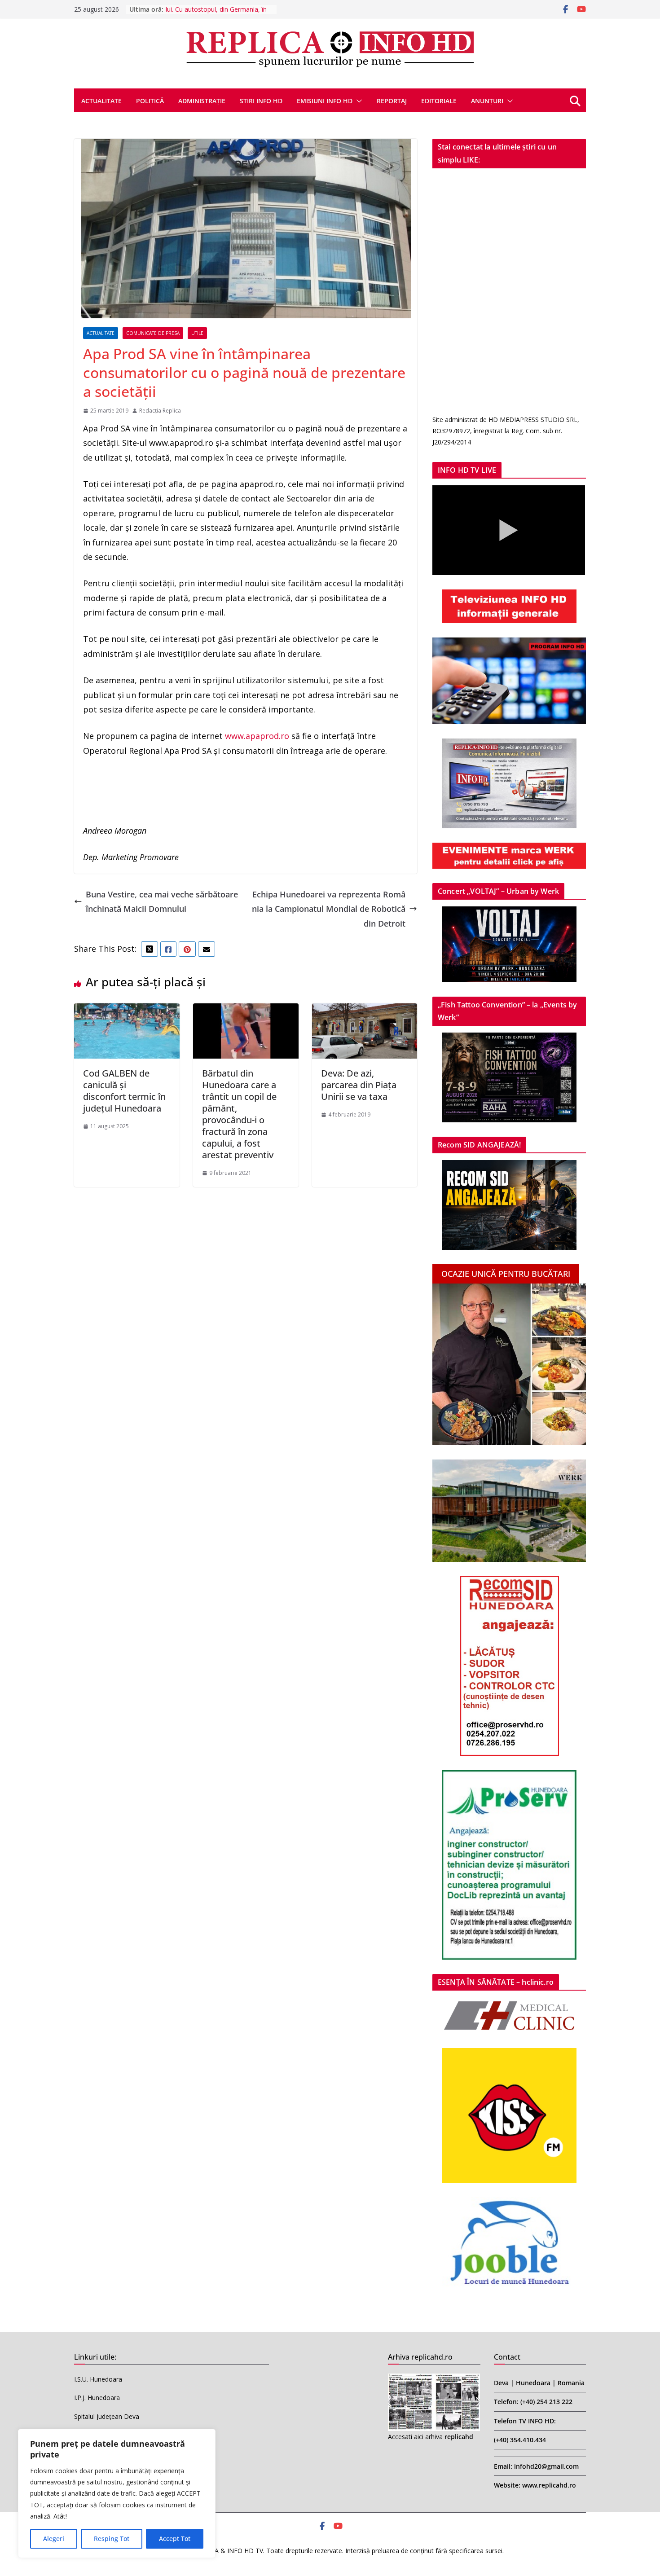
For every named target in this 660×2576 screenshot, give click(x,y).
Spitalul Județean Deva (107, 2416)
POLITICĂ (150, 101)
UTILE (197, 333)
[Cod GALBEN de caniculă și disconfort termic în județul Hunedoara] (127, 1011)
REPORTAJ (392, 101)
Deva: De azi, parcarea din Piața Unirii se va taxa (359, 1085)
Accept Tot (175, 2539)
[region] (117, 2493)
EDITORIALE (439, 101)
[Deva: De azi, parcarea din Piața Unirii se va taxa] (365, 1011)
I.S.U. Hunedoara (98, 2379)
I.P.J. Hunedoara (97, 2398)
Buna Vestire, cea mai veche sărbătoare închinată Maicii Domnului (162, 901)
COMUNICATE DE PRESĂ (153, 333)
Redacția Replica (160, 411)
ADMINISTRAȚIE (202, 101)
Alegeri (54, 2539)
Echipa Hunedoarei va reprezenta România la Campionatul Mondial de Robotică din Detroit (329, 909)
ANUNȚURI (487, 101)
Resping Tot (112, 2539)
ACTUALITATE (101, 101)
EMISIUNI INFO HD (325, 101)
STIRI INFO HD (261, 101)
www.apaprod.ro (257, 736)
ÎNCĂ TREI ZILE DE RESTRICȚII (210, 9)
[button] (357, 101)
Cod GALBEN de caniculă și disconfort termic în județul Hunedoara (124, 1091)
